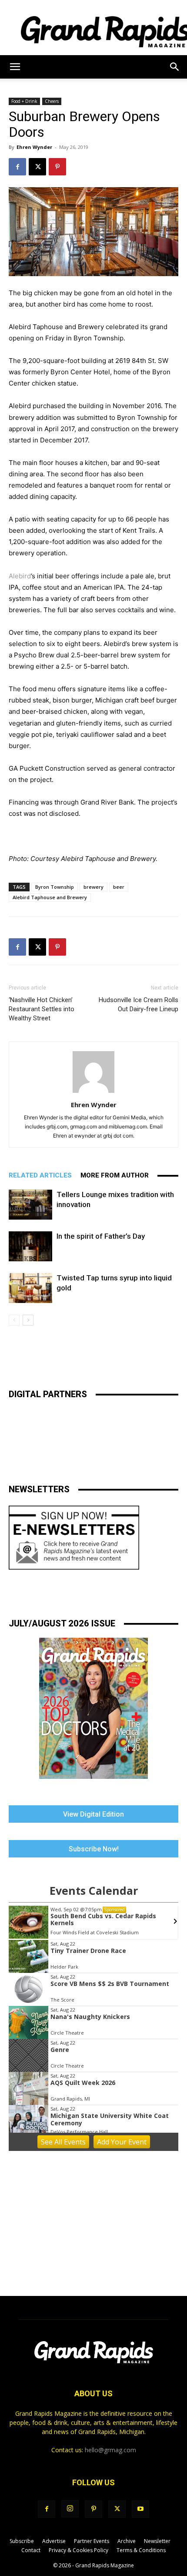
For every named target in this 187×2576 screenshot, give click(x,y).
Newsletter (157, 2541)
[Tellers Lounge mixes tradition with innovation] (30, 1205)
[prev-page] (14, 1320)
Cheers (52, 101)
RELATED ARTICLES (40, 1175)
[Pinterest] (57, 167)
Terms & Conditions (141, 2550)
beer (119, 887)
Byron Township (55, 887)
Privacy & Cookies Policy (78, 2550)
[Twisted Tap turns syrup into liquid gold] (30, 1288)
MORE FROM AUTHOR (115, 1175)
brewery (93, 887)
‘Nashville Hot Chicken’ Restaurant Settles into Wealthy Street (42, 1009)
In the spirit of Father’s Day (101, 1236)
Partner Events (92, 2541)
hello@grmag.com (110, 2450)
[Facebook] (17, 167)
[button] (15, 67)
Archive (127, 2541)
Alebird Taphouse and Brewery (50, 897)
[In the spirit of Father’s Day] (30, 1246)
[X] (37, 167)
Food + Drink (24, 101)
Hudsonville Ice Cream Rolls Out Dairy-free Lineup (139, 1004)
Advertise (54, 2541)
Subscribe (22, 2541)
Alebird (20, 576)
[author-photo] (93, 1093)
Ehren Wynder (34, 147)
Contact (31, 2550)
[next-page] (28, 1320)
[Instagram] (70, 2509)
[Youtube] (140, 2509)
